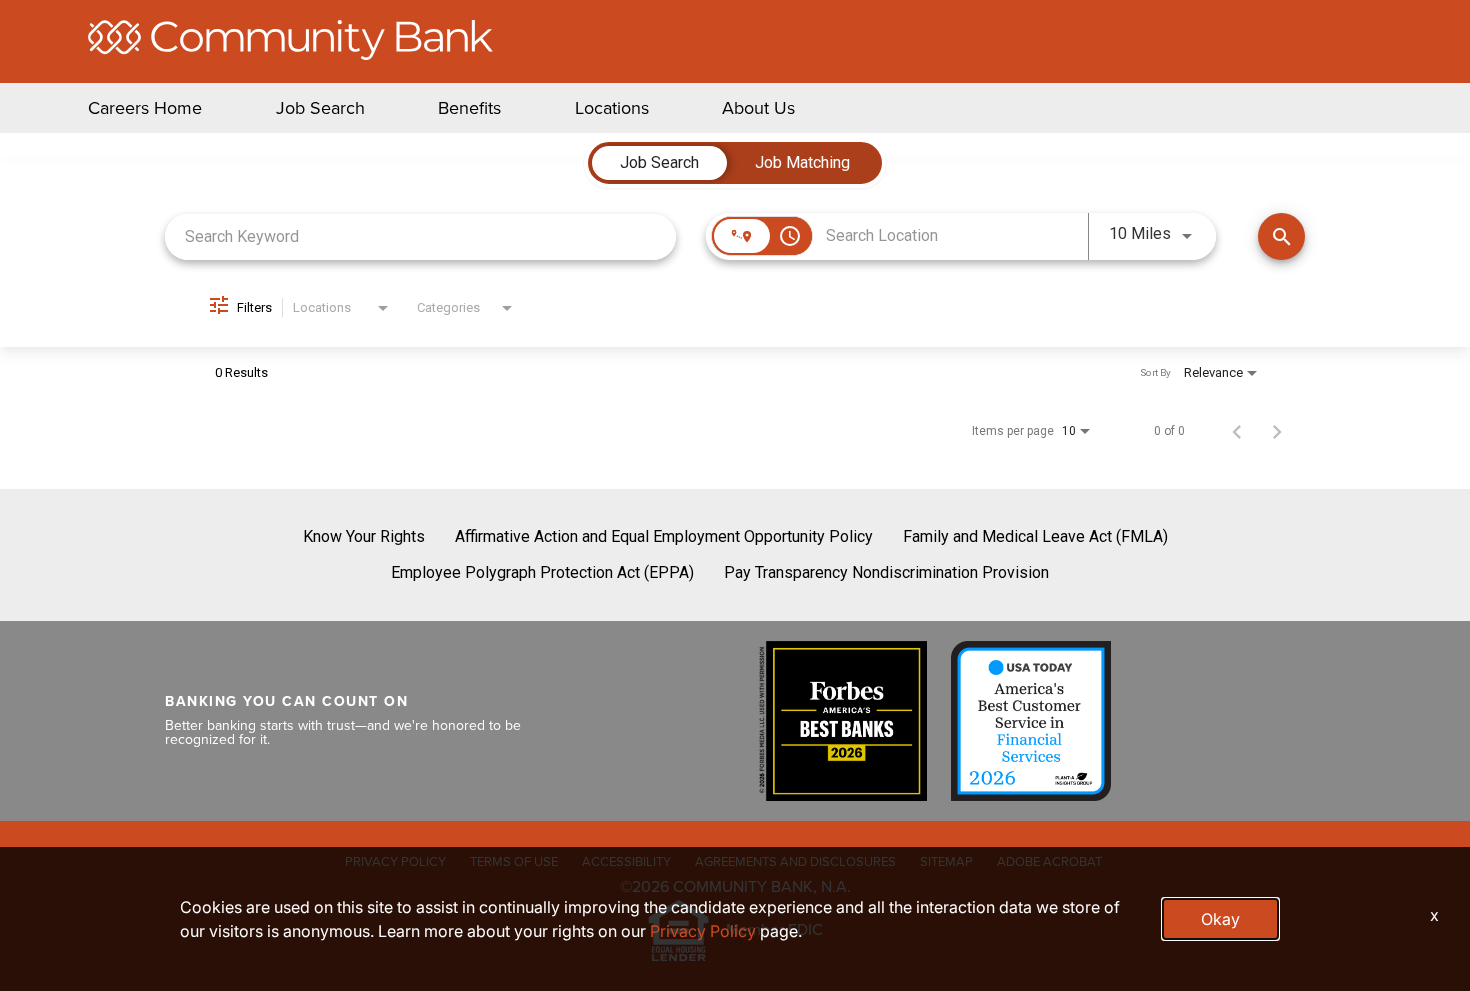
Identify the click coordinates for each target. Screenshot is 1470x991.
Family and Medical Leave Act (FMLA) (1035, 536)
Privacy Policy (703, 931)
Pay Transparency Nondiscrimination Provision (886, 572)
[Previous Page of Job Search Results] (1237, 431)
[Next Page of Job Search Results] (1277, 431)
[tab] (659, 163)
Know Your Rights (364, 536)
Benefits (469, 108)
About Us (758, 108)
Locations (612, 108)
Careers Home (145, 108)
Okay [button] (1220, 919)
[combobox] (420, 236)
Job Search (320, 108)
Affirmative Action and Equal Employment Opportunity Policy (664, 536)
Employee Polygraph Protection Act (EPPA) (542, 572)
